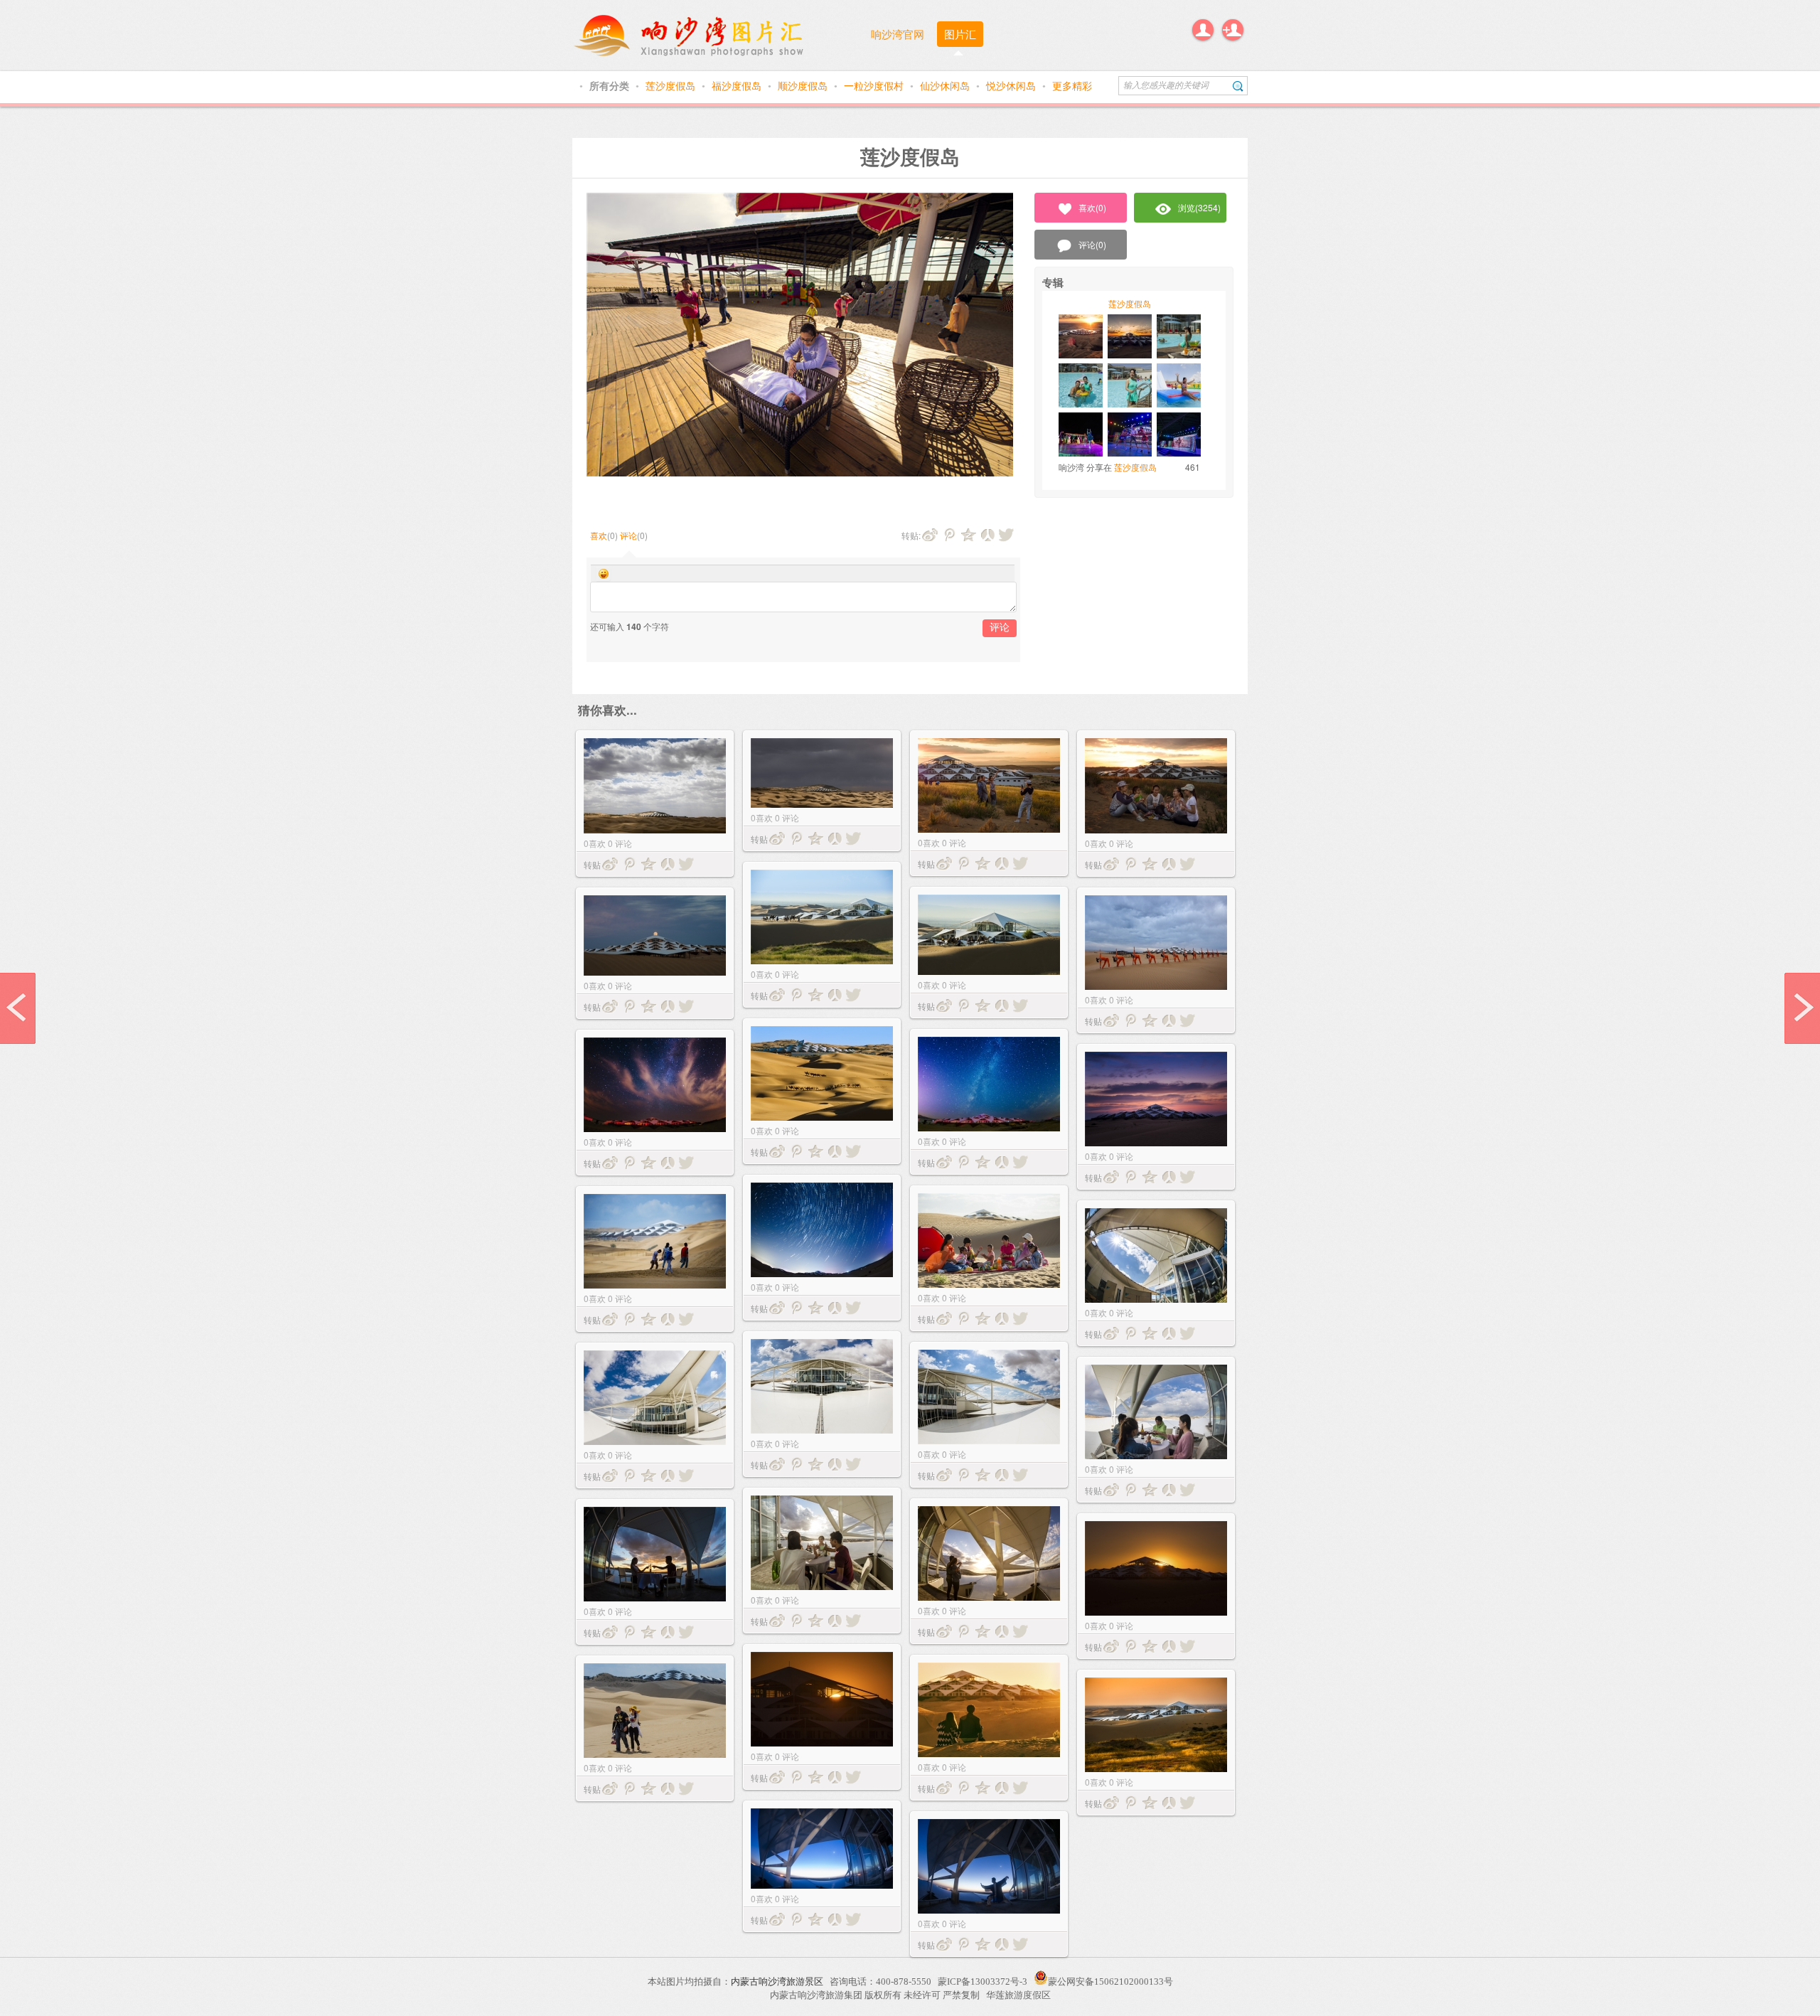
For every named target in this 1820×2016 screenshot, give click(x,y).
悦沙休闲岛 (1012, 85)
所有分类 (611, 85)
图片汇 (960, 34)
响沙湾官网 (898, 34)
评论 (628, 535)
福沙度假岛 (738, 85)
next (1802, 1008)
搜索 (1238, 86)
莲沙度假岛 (672, 85)
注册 (1233, 30)
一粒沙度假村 (875, 85)
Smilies (604, 574)
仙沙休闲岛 (946, 85)
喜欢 (599, 535)
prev (18, 1008)
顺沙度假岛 (804, 85)
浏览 (1199, 207)
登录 (1203, 30)
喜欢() (1092, 207)
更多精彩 (1072, 85)
